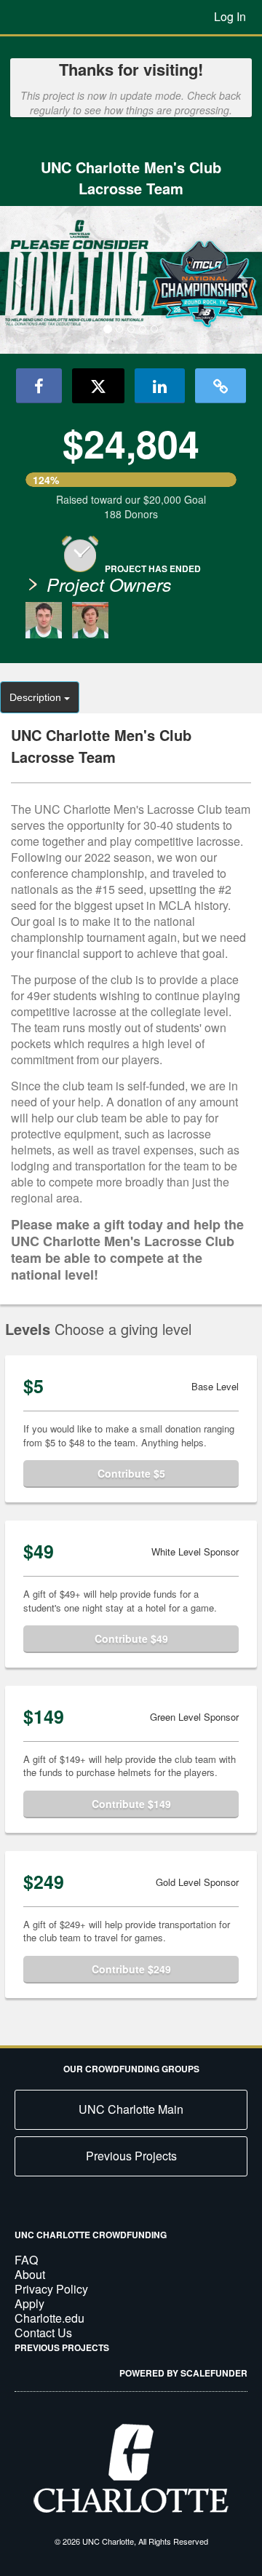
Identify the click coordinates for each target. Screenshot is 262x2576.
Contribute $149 (131, 1804)
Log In (230, 16)
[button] (20, 280)
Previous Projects (131, 2156)
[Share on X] (98, 386)
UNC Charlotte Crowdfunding (91, 2235)
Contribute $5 (131, 1473)
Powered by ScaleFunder (183, 2373)
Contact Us (43, 2333)
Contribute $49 (131, 1638)
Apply (29, 2303)
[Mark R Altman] (44, 620)
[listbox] (131, 280)
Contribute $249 (131, 1969)
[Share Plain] (221, 386)
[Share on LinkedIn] (160, 386)
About (30, 2274)
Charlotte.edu (49, 2318)
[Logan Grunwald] (90, 620)
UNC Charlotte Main (131, 2109)
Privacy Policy (51, 2289)
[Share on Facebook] (39, 386)
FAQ (26, 2260)
